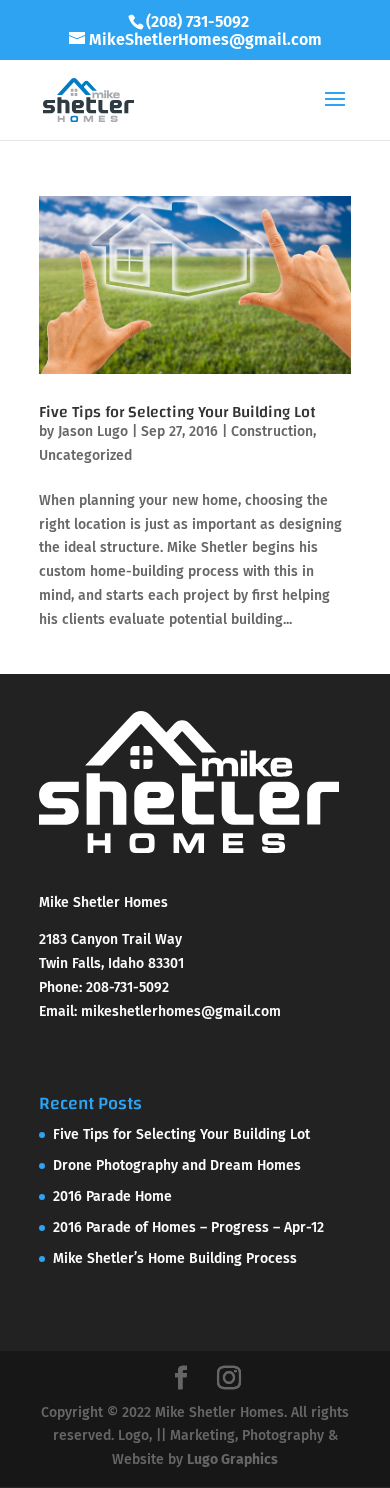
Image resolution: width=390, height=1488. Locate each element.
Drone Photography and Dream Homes (177, 1165)
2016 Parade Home (112, 1196)
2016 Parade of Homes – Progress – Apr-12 (188, 1227)
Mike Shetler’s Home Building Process (175, 1258)
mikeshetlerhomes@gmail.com (181, 1011)
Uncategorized (85, 455)
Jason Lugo (93, 431)
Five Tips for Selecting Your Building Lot (177, 412)
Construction (272, 431)
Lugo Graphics (232, 1459)
